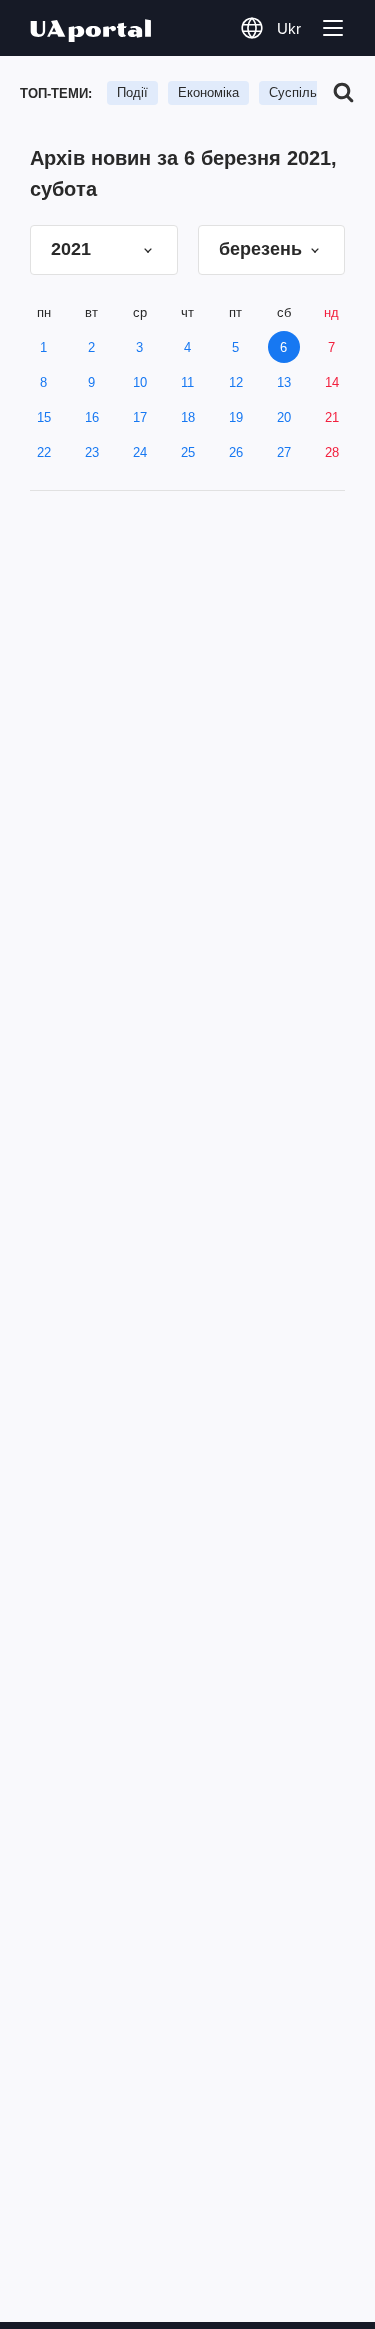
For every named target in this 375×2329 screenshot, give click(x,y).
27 (284, 452)
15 (44, 417)
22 (44, 452)
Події (132, 92)
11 (187, 382)
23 (92, 452)
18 (188, 417)
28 (332, 452)
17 (140, 417)
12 (236, 382)
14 (332, 382)
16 (92, 417)
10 (140, 382)
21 (332, 417)
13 (284, 382)
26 (236, 452)
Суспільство (306, 92)
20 (284, 417)
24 (140, 452)
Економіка (208, 92)
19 (236, 417)
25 (188, 452)
